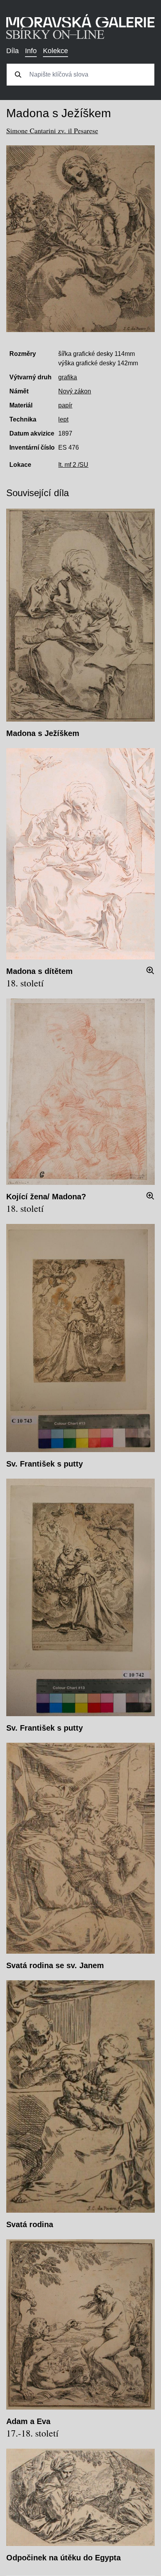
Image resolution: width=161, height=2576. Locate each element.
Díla (13, 51)
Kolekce (55, 51)
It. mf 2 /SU (73, 465)
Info (31, 51)
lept (63, 419)
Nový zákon (75, 391)
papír (65, 405)
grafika (68, 377)
